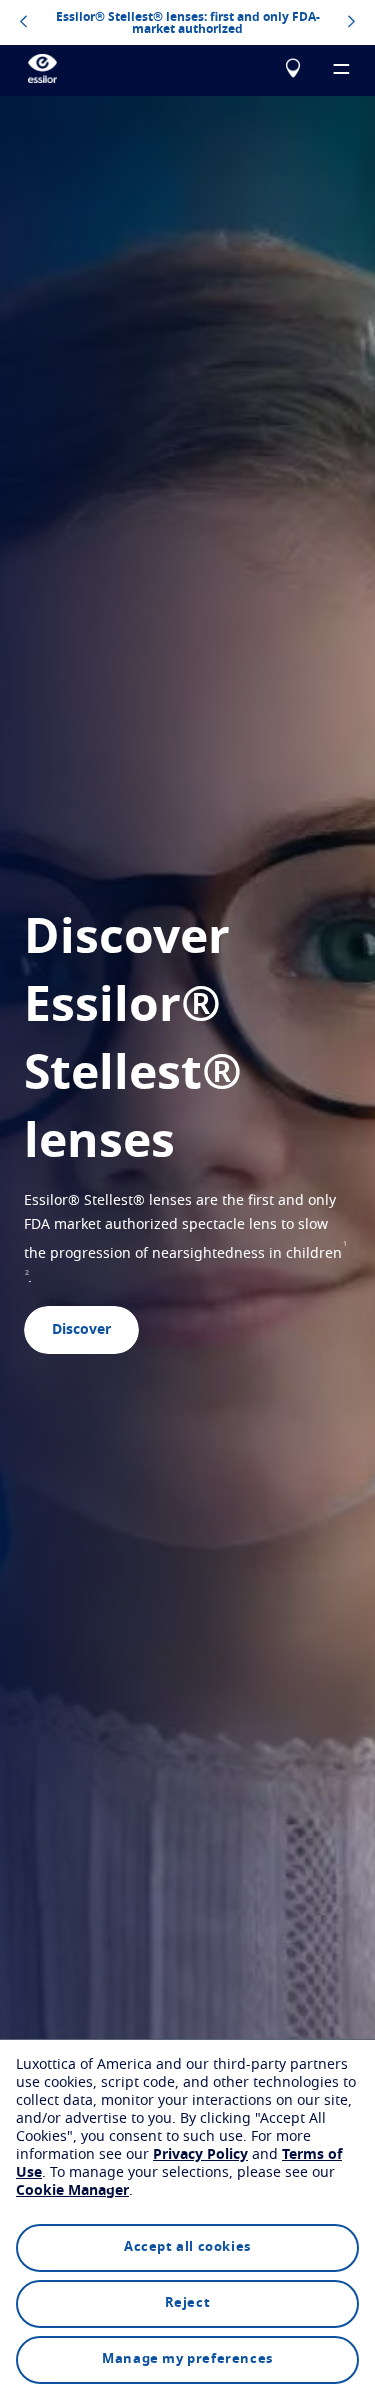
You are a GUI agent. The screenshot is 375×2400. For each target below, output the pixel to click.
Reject (188, 2303)
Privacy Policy (200, 2155)
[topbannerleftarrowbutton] (23, 23)
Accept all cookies (187, 2247)
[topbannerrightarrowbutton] (351, 23)
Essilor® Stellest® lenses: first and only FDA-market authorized (188, 23)
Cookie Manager (72, 2191)
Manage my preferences (187, 2359)
